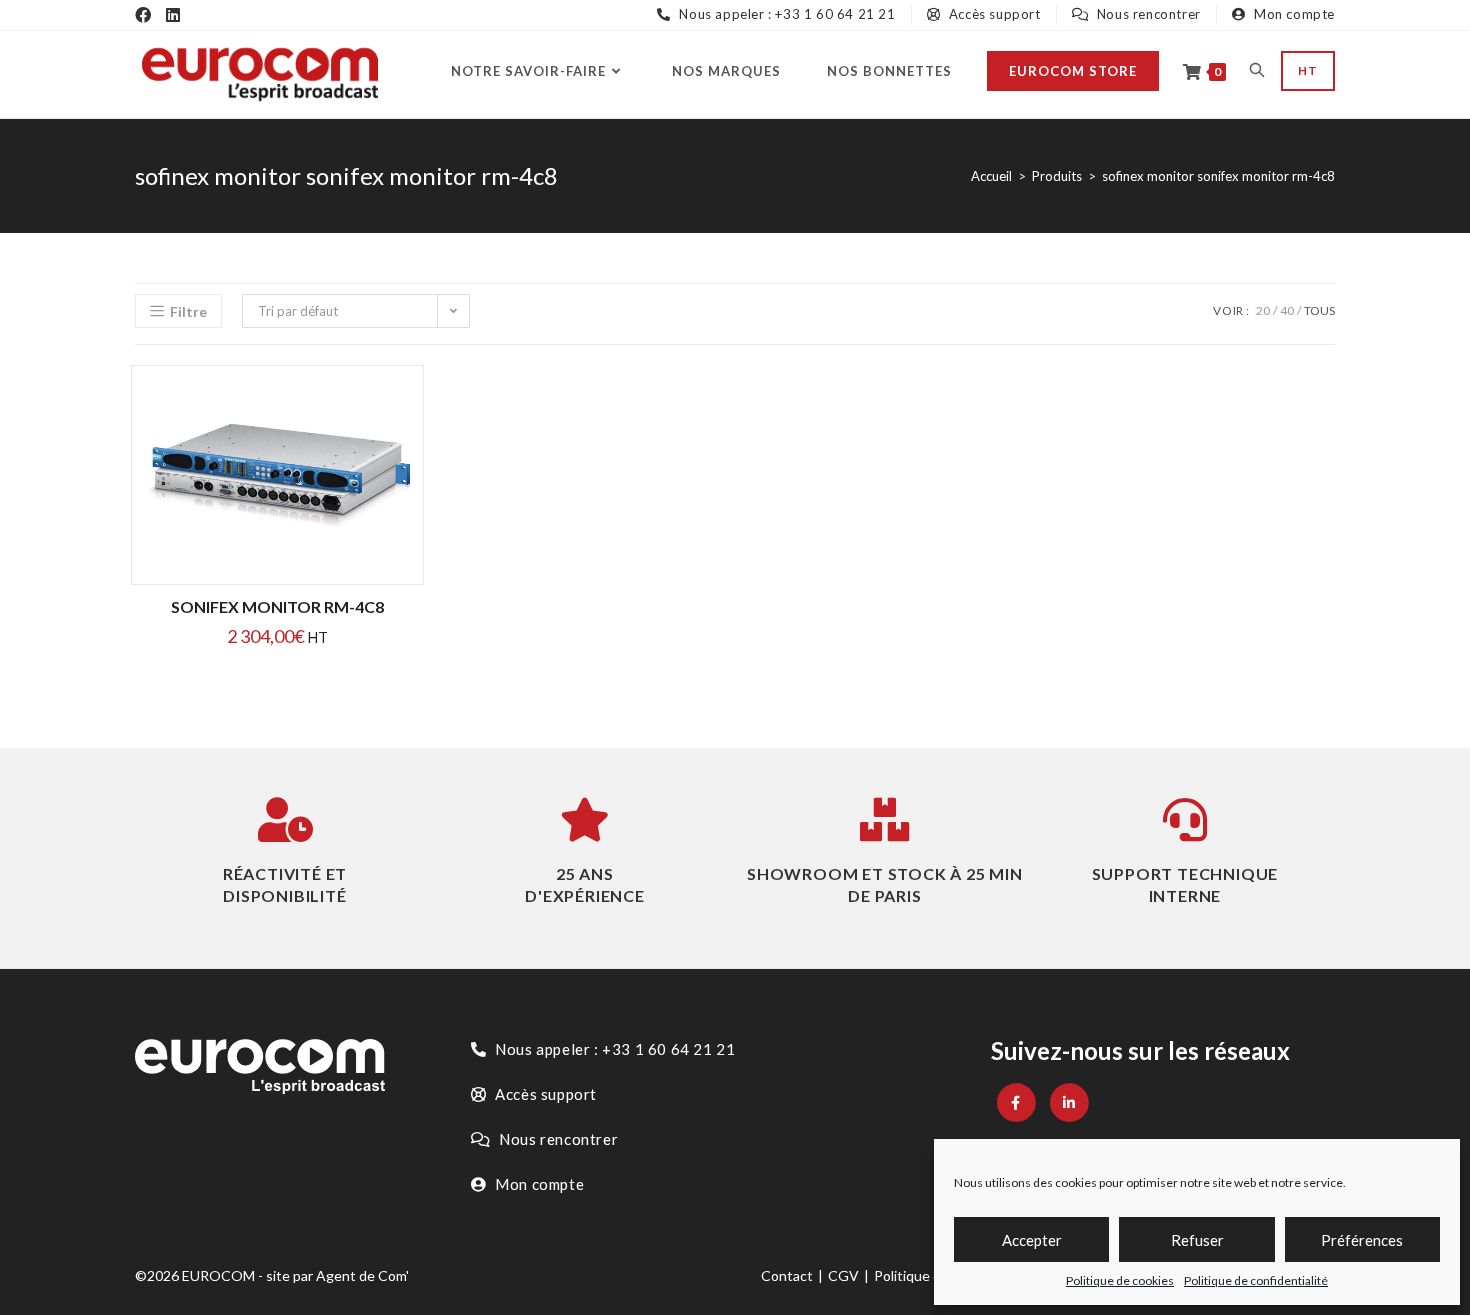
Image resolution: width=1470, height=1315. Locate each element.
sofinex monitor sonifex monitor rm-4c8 (1218, 176)
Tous (1319, 310)
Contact (787, 1275)
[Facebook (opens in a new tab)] (143, 15)
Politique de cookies (1120, 1280)
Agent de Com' (362, 1275)
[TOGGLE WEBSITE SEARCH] (1257, 71)
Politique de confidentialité (1256, 1280)
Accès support (992, 14)
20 (1263, 310)
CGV (843, 1275)
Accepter (1032, 1240)
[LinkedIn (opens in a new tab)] (173, 15)
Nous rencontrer (1147, 14)
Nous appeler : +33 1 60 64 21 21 (785, 14)
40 (1287, 310)
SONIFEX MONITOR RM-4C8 (277, 606)
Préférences (1362, 1240)
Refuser (1197, 1240)
